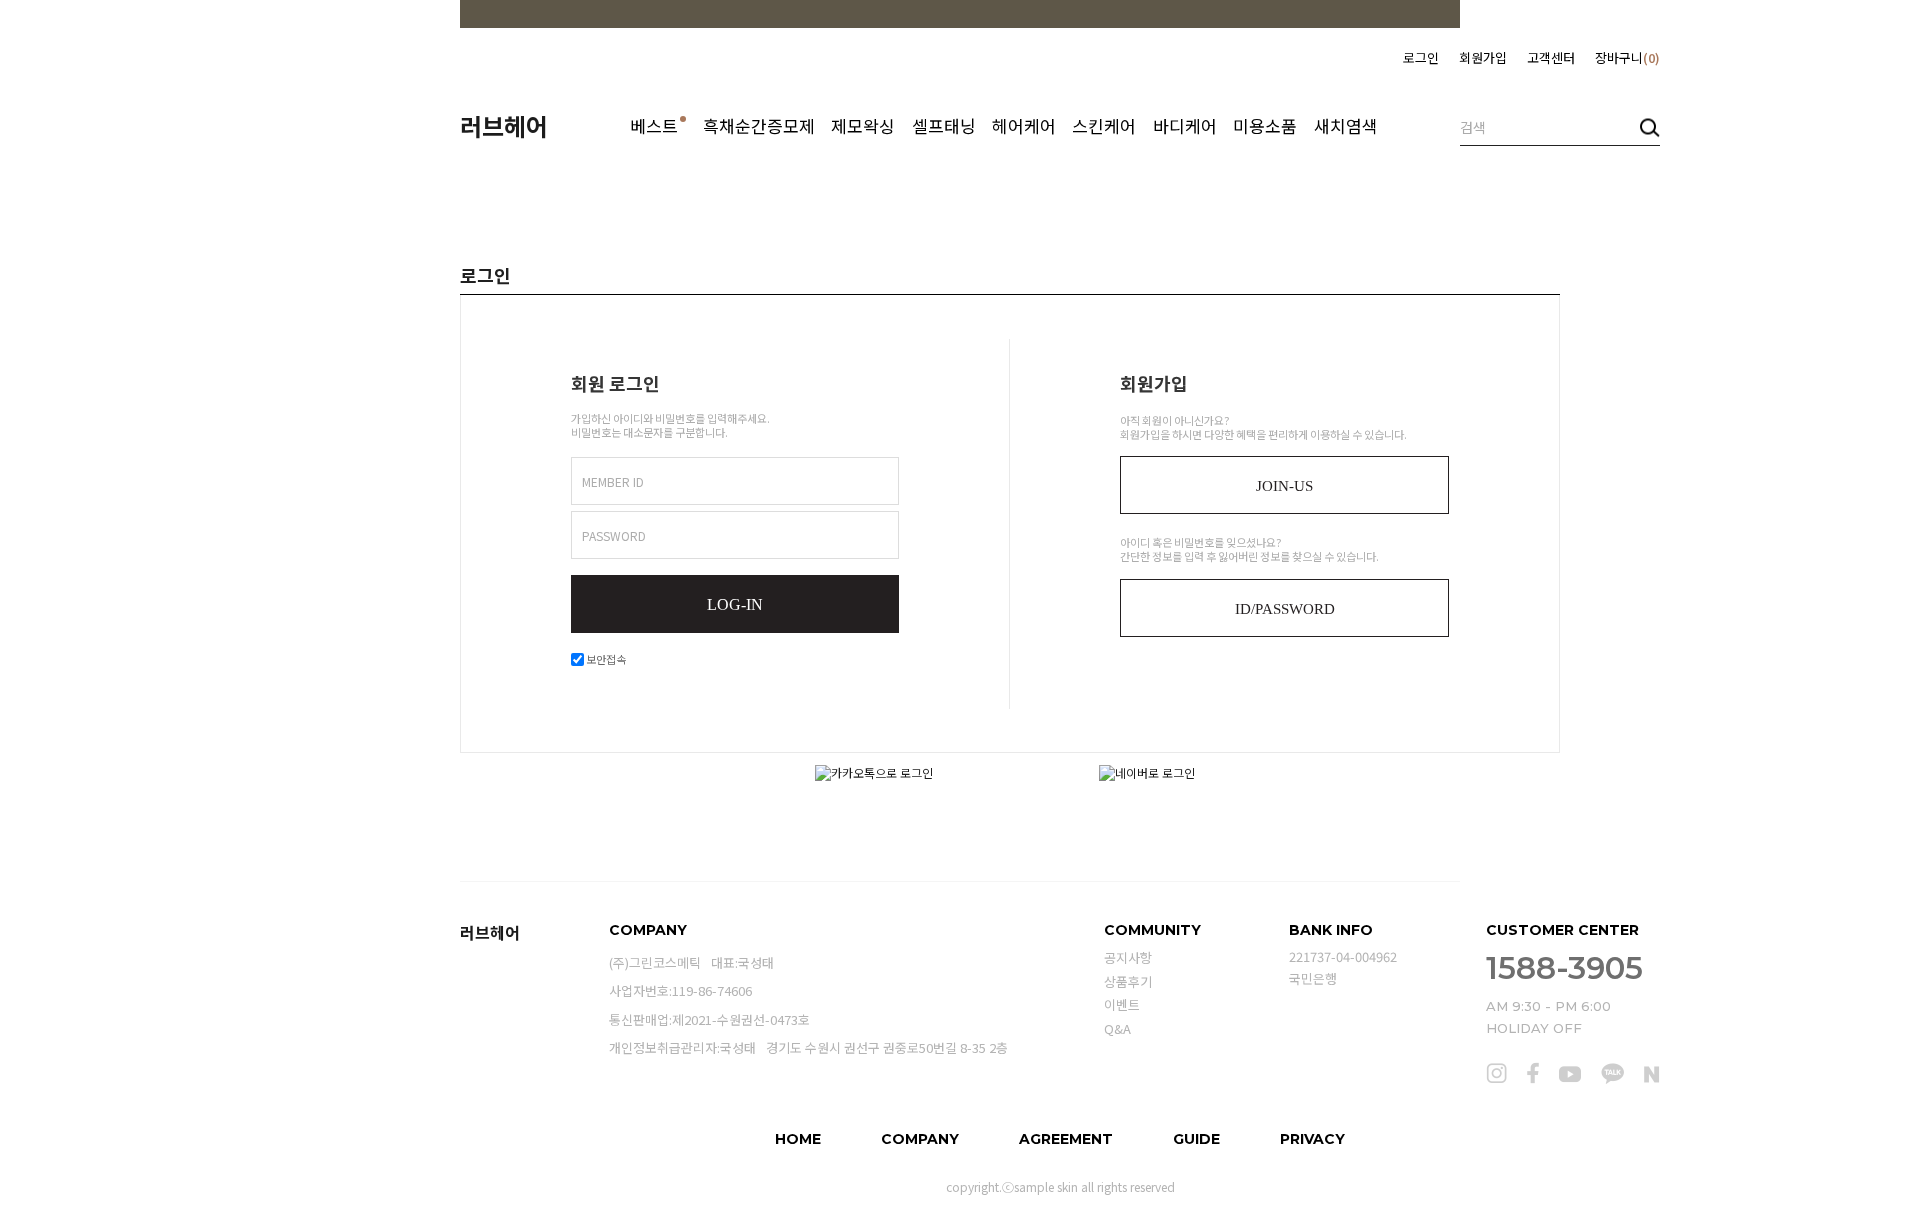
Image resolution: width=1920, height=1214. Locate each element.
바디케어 (1185, 125)
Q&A (1117, 1028)
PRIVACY (1312, 1139)
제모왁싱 (863, 125)
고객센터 (1551, 57)
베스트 (658, 125)
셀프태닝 (944, 125)
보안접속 (605, 659)
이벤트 (1122, 1005)
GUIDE (1196, 1139)
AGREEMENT (1066, 1139)
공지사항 (1128, 957)
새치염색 (1346, 125)
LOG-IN (735, 604)
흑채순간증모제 (759, 125)
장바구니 (1625, 57)
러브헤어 (504, 126)
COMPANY (920, 1139)
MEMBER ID (613, 481)
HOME (798, 1139)
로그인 (1421, 57)
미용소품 (1265, 125)
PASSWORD (614, 535)
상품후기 (1128, 981)
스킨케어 (1104, 125)
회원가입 (1483, 57)
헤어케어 (1024, 125)
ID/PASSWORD (1285, 609)
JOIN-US (1284, 486)
